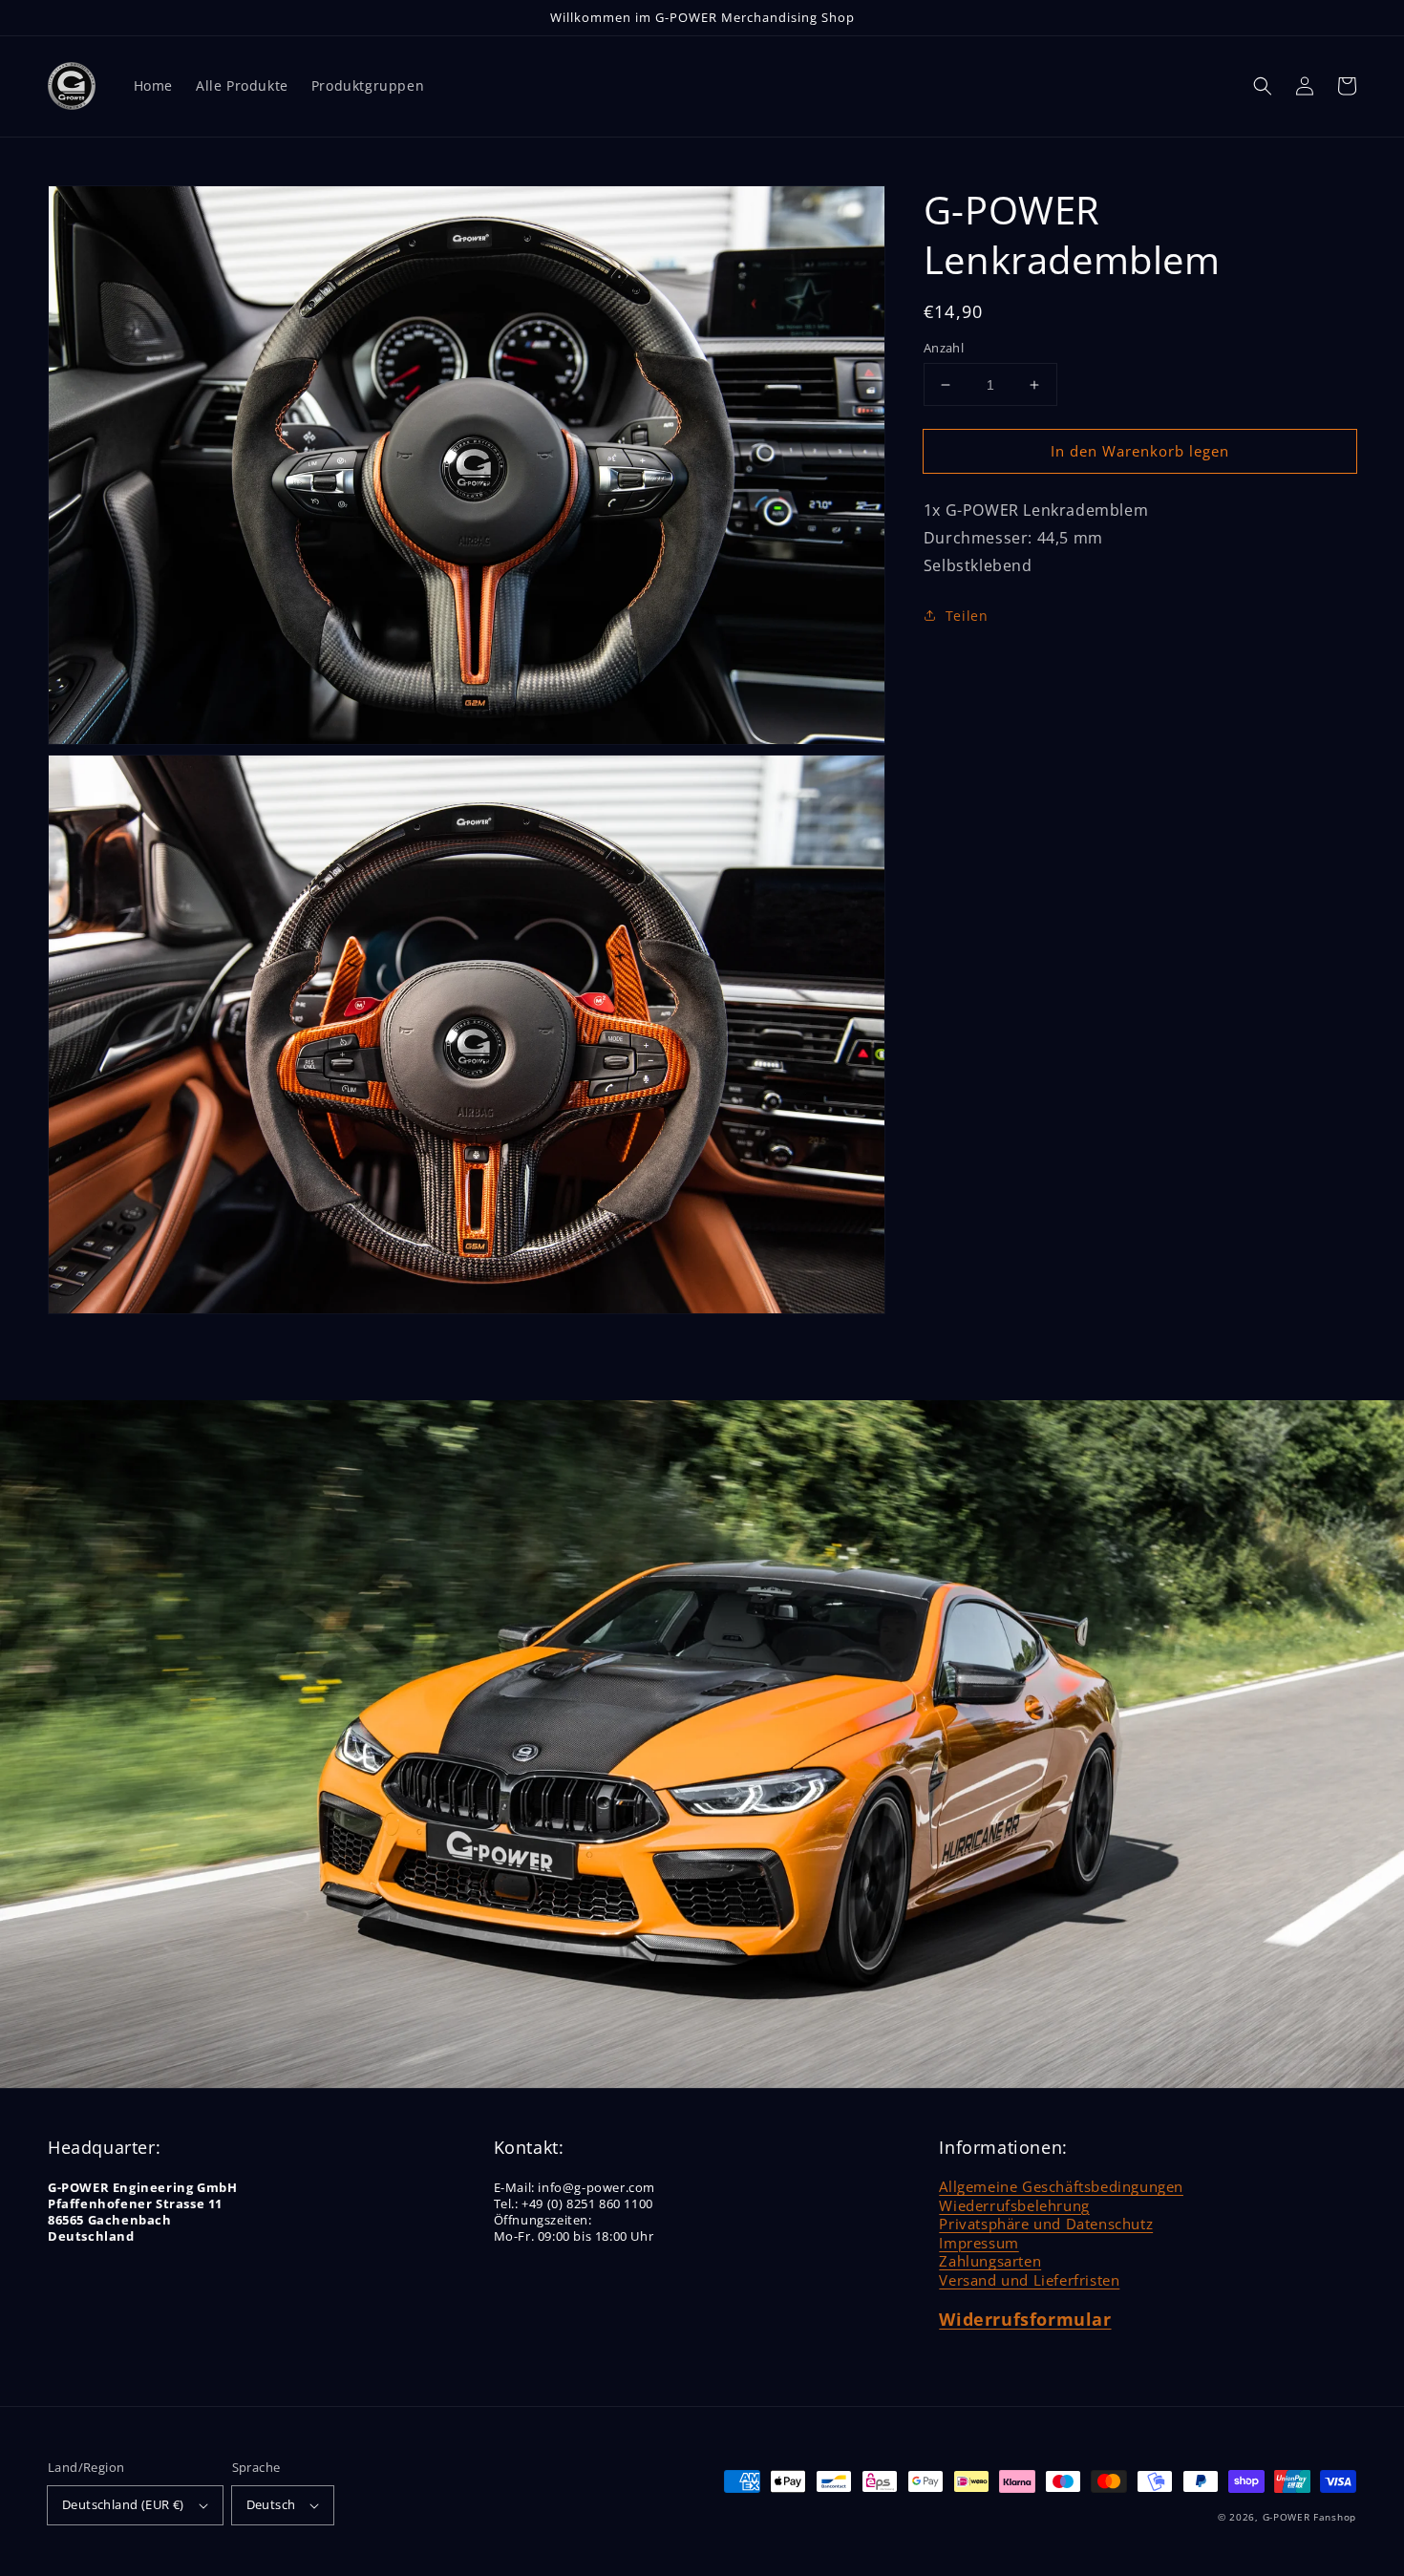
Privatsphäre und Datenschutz (1046, 2224)
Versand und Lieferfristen (1029, 2280)
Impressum (979, 2243)
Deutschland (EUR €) (123, 2504)
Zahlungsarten (990, 2261)
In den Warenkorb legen (1140, 451)
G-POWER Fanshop (1310, 2517)
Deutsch (271, 2504)
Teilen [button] (967, 616)
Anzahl (944, 348)
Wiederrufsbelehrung (1014, 2205)
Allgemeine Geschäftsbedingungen (1061, 2186)
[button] (1263, 86)
